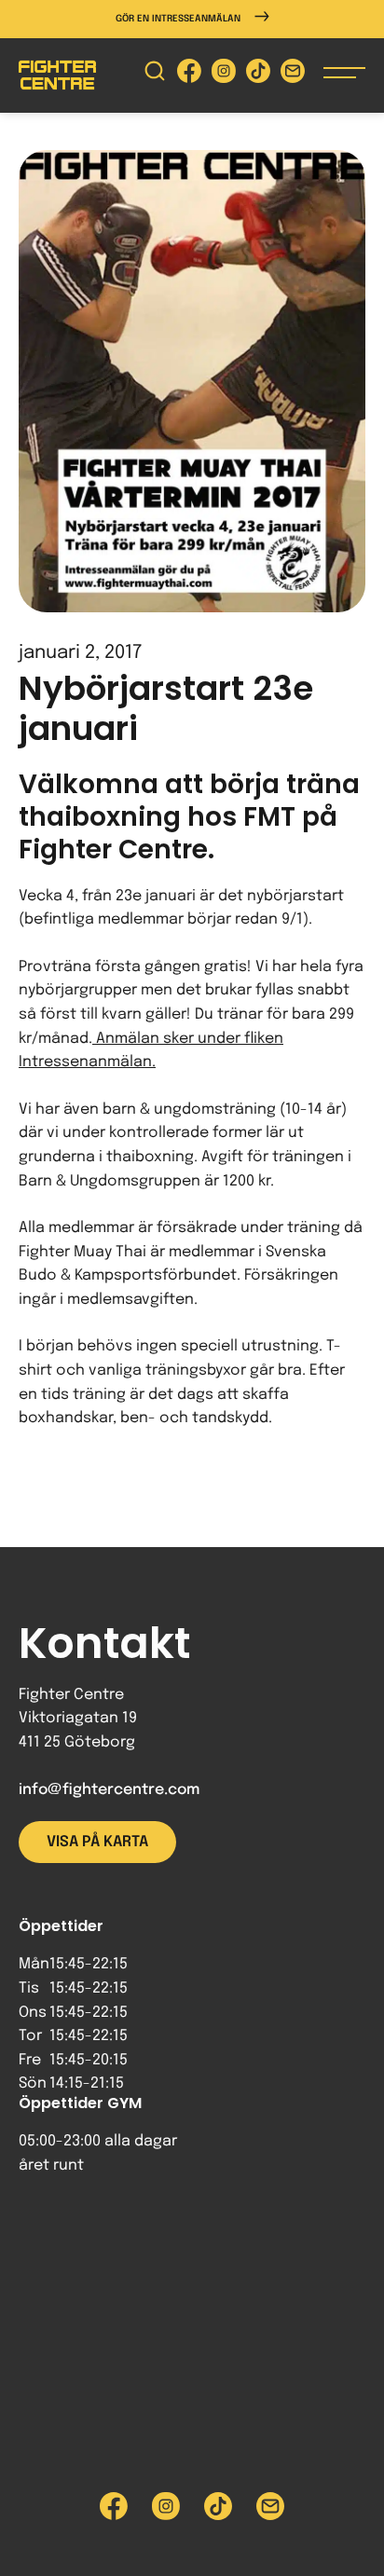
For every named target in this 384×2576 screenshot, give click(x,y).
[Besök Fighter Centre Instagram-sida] (224, 75)
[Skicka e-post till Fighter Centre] (293, 75)
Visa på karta (97, 1842)
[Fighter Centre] (57, 75)
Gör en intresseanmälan (178, 19)
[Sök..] (155, 75)
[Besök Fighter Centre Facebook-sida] (189, 75)
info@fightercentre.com (109, 1790)
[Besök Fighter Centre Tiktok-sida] (258, 75)
